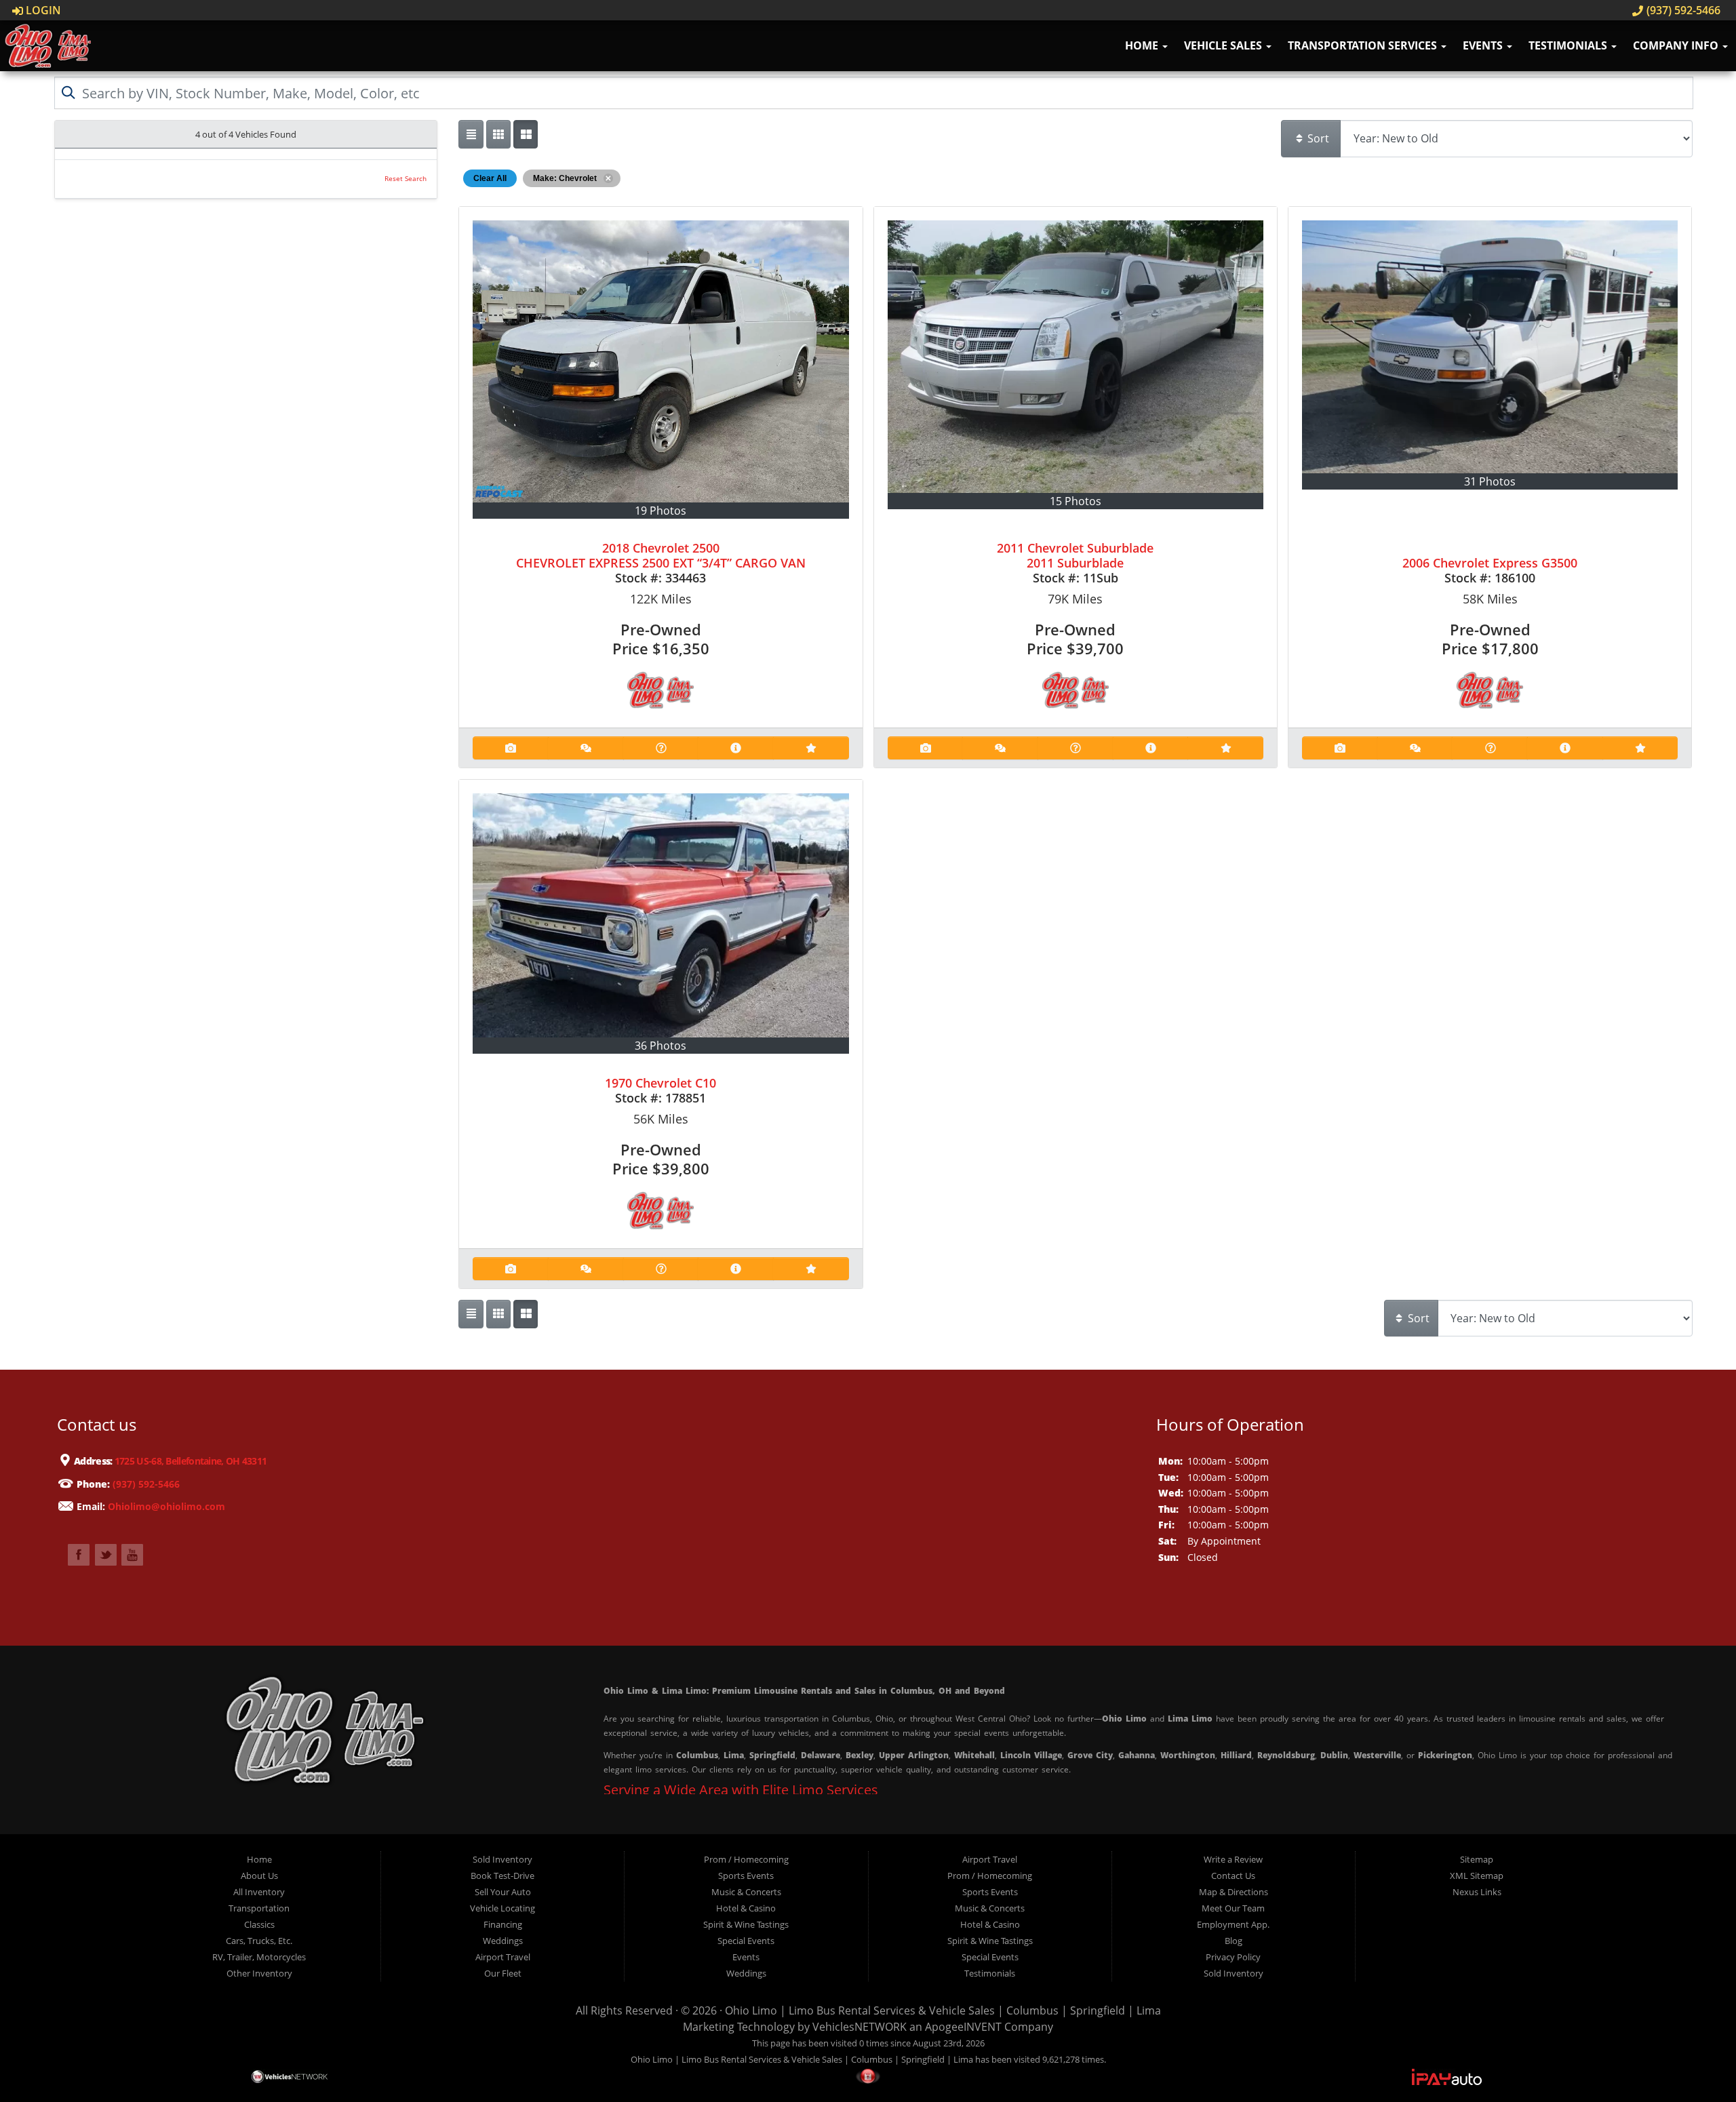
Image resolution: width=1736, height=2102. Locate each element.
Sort (1317, 138)
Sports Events (746, 1876)
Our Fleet (503, 1973)
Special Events (746, 1941)
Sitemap (1477, 1859)
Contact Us (1233, 1876)
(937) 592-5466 (1682, 10)
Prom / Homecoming (746, 1859)
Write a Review (1233, 1859)
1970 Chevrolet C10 (660, 1083)
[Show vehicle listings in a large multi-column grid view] (498, 134)
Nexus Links (1477, 1892)
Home (1143, 45)
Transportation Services (1364, 45)
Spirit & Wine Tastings (746, 1924)
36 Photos (660, 1046)
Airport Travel (503, 1957)
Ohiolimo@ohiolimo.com (166, 1506)
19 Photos (660, 511)
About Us (259, 1876)
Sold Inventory (502, 1859)
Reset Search (406, 179)
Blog (1234, 1941)
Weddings (503, 1941)
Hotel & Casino (746, 1908)
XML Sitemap (1477, 1876)
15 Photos (1076, 501)
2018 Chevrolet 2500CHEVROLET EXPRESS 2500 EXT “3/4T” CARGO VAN (661, 555)
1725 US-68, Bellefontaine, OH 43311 (190, 1461)
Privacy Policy (1233, 1957)
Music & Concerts (746, 1892)
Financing (503, 1924)
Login (42, 10)
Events (1484, 45)
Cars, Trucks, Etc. (259, 1941)
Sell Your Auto (503, 1892)
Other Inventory (259, 1973)
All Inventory (259, 1892)
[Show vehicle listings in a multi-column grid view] (526, 134)
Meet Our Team (1233, 1908)
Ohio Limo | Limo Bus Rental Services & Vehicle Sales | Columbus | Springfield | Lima (943, 2010)
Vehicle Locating (502, 1908)
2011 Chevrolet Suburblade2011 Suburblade (1075, 555)
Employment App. (1233, 1924)
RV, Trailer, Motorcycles (259, 1957)
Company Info (1677, 45)
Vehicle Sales (1224, 45)
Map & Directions (1234, 1892)
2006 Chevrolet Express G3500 (1490, 563)
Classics (259, 1924)
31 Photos (1490, 481)
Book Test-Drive (502, 1876)
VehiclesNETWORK (860, 2027)
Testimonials (1569, 45)
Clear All (490, 178)
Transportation (259, 1908)
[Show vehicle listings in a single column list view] (471, 134)
